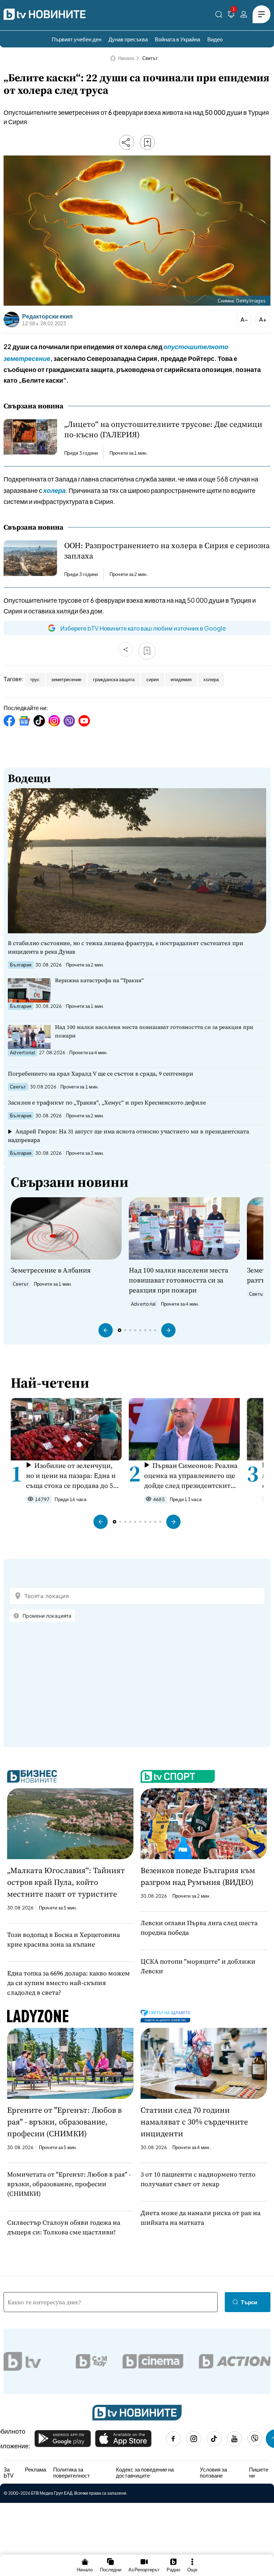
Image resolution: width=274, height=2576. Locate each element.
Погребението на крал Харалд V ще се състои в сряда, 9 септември (101, 1073)
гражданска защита (114, 679)
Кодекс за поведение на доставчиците (145, 2472)
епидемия (181, 679)
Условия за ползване (213, 2472)
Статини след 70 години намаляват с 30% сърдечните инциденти (194, 2122)
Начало (126, 58)
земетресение (66, 679)
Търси (249, 2302)
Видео (215, 39)
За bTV (9, 2472)
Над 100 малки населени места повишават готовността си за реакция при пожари (154, 1031)
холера (211, 679)
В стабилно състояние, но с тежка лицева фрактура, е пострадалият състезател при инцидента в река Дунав (126, 947)
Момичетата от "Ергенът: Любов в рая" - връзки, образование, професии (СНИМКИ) (69, 2184)
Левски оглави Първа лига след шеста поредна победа (199, 1928)
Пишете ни (259, 2472)
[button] (106, 1330)
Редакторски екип (47, 316)
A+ (263, 319)
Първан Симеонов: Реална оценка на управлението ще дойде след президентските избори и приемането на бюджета (191, 1476)
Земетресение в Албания (51, 1270)
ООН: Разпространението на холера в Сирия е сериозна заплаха (167, 551)
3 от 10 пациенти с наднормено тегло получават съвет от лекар (198, 2179)
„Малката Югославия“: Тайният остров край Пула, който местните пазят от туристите (66, 1882)
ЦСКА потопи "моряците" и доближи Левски (198, 1966)
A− (244, 319)
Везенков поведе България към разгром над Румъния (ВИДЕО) (198, 1876)
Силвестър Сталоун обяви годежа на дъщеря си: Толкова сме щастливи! (64, 2227)
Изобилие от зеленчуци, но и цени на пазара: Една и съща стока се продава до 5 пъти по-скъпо (71, 1476)
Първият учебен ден (77, 39)
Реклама (35, 2469)
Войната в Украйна (177, 39)
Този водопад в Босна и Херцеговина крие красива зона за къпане (64, 1939)
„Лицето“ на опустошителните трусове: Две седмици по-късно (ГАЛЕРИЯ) (163, 429)
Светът (150, 58)
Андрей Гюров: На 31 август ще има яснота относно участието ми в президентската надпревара (128, 1136)
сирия (153, 679)
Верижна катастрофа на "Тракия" (99, 980)
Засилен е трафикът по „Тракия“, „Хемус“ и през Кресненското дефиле (107, 1102)
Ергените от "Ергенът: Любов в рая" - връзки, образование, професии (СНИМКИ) (64, 2122)
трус (35, 679)
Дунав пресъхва (128, 39)
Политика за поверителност (72, 2472)
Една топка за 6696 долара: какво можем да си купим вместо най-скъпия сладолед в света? (68, 1983)
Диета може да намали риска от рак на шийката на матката (201, 2218)
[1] (231, 16)
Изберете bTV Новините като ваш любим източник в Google (143, 628)
